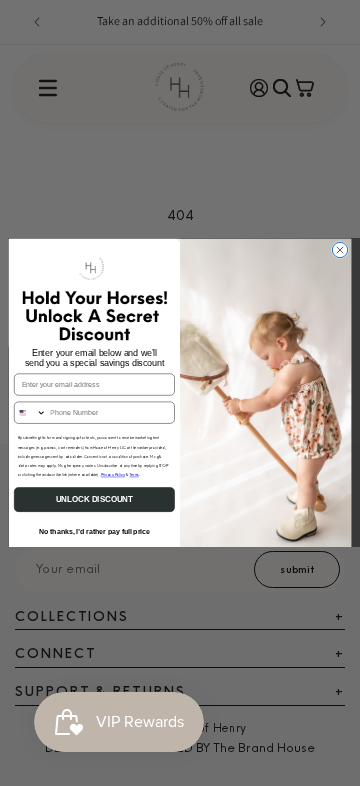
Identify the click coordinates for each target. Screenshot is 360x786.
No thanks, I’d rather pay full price (95, 531)
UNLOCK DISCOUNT (94, 499)
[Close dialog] (339, 249)
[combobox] (30, 412)
